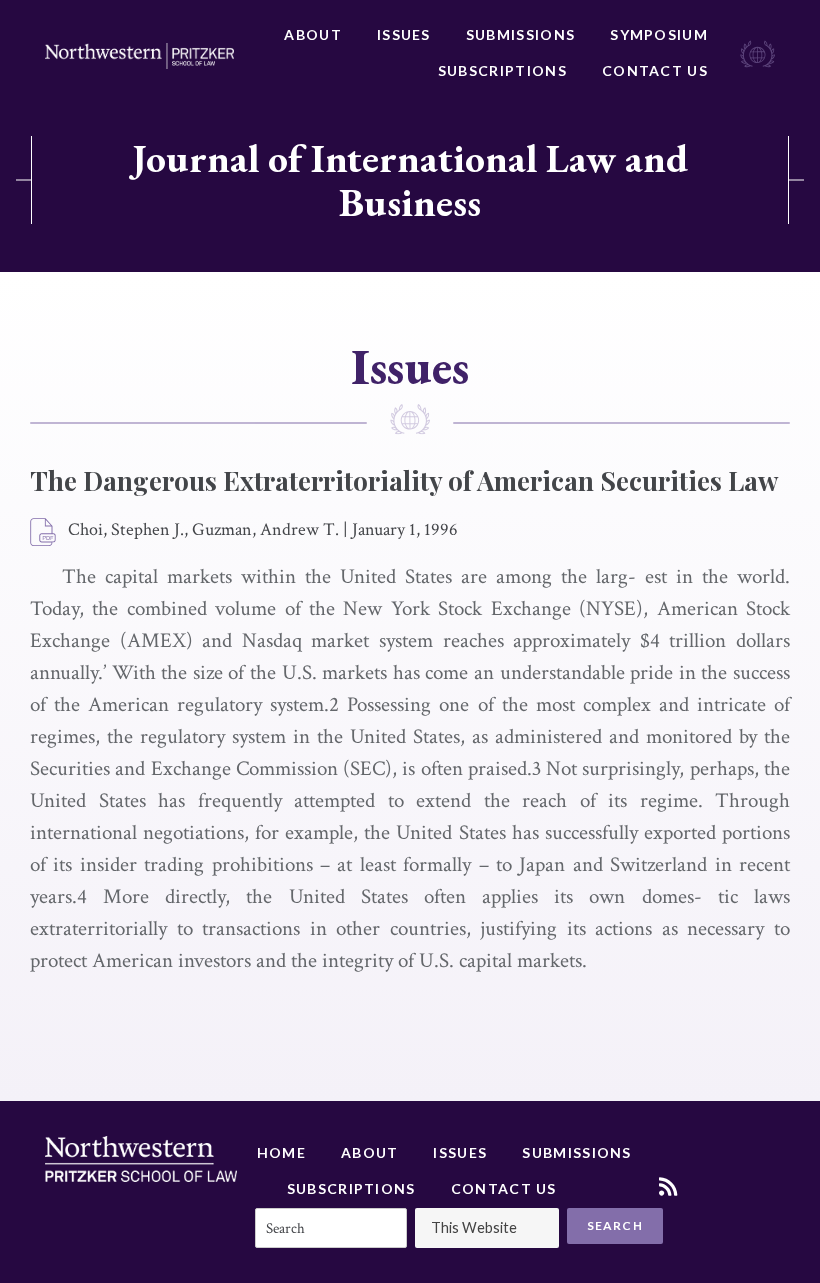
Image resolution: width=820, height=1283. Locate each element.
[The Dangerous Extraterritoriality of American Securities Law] (44, 533)
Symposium (659, 34)
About (313, 34)
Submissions (520, 34)
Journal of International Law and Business (410, 180)
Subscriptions (502, 70)
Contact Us (655, 70)
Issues (404, 34)
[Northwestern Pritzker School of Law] (139, 56)
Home (281, 1152)
